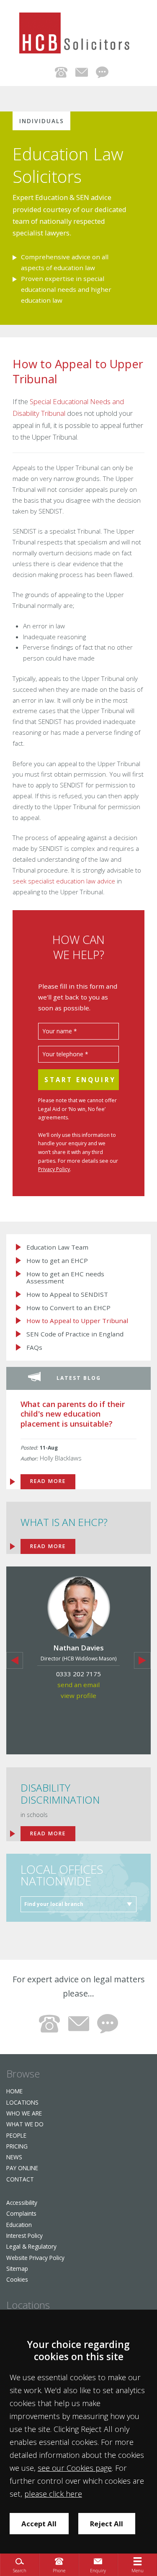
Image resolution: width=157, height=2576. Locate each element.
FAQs (34, 1347)
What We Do (25, 2124)
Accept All (39, 2524)
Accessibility (22, 2203)
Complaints (21, 2213)
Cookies (17, 2279)
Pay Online (22, 2168)
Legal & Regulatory (31, 2246)
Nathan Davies (78, 1648)
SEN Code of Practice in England (75, 1334)
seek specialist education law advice (64, 881)
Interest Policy (24, 2236)
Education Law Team (57, 1247)
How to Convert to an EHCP (68, 1308)
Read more (48, 1833)
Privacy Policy (54, 1169)
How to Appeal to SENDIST (67, 1294)
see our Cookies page (75, 2468)
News (14, 2157)
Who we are (24, 2113)
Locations (22, 2102)
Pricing (17, 2146)
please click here (53, 2494)
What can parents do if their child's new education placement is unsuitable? (73, 1414)
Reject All (107, 2524)
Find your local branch (54, 1904)
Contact (20, 2179)
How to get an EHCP (57, 1261)
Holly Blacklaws (61, 1458)
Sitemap (17, 2269)
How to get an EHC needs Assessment (65, 1277)
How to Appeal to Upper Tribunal (77, 1321)
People (16, 2135)
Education (19, 2225)
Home (14, 2091)
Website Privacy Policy (35, 2258)
